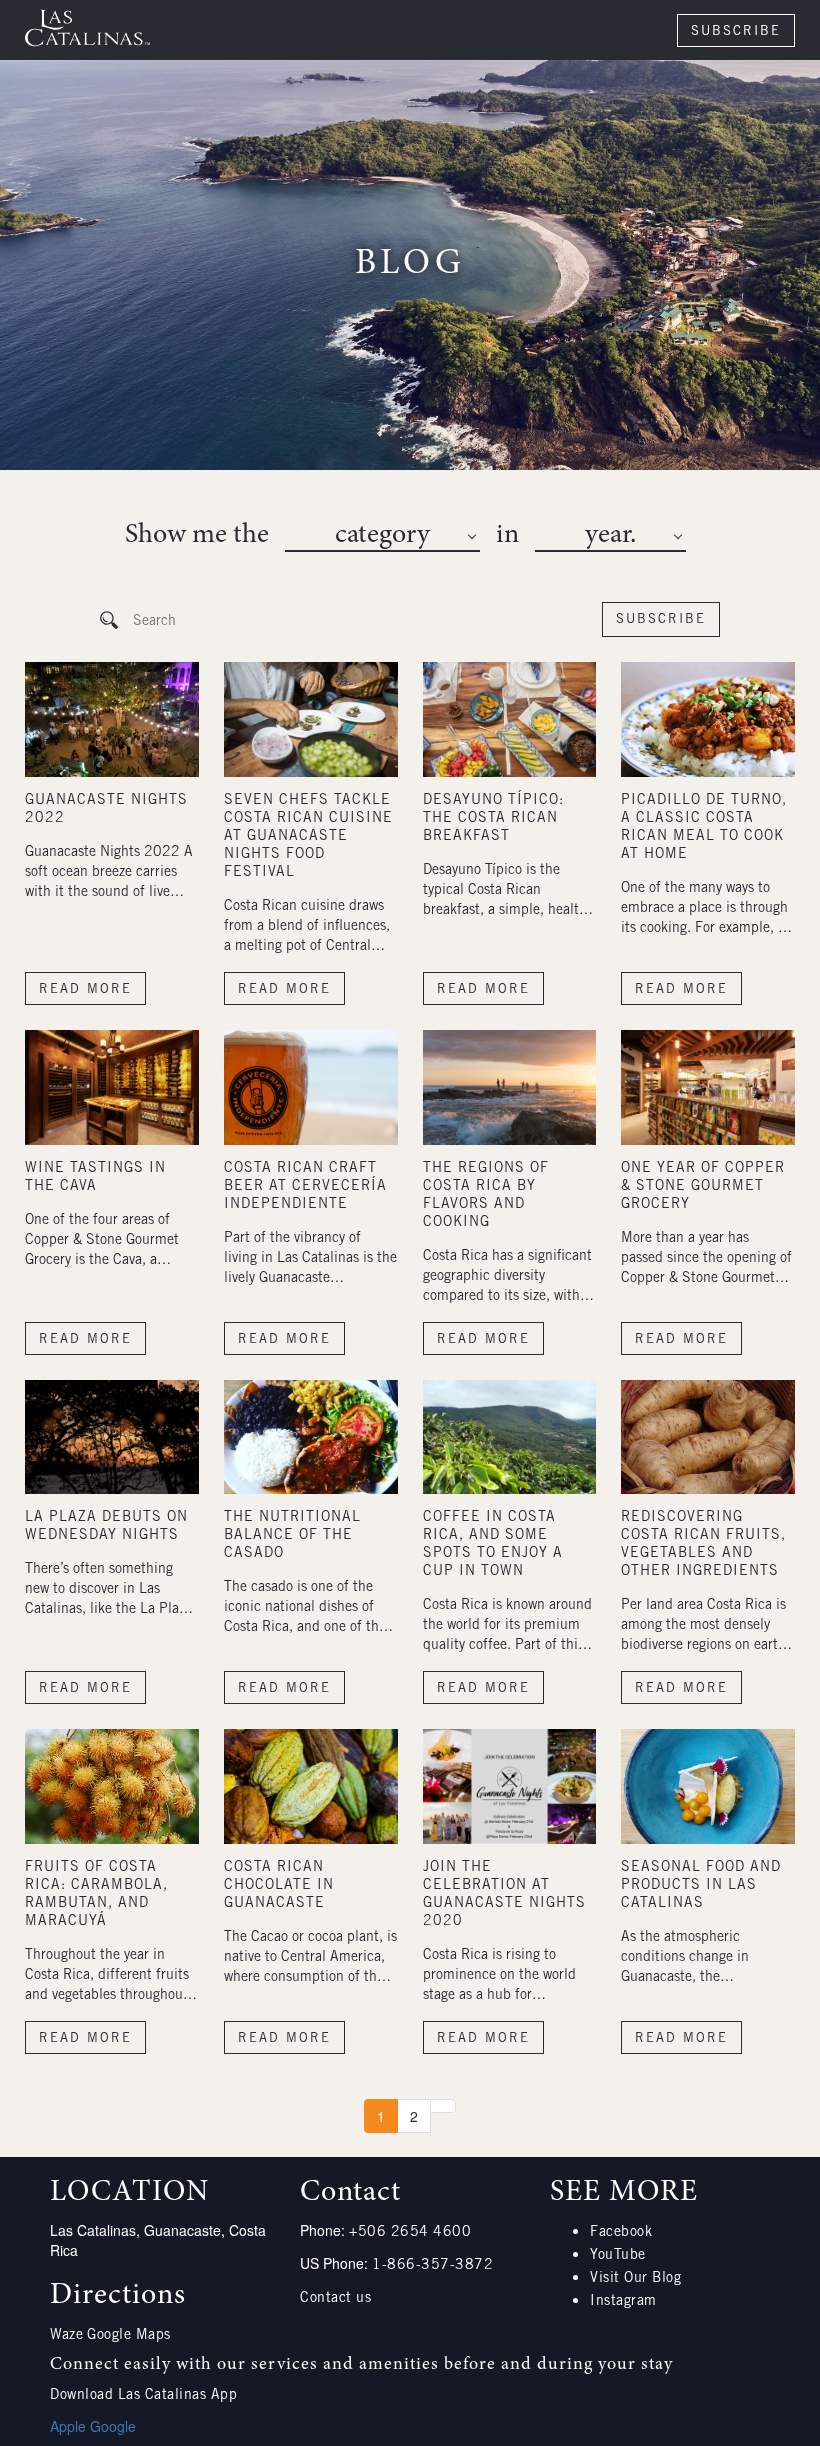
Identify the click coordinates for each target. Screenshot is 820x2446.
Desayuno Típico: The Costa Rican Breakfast (493, 819)
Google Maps (129, 2336)
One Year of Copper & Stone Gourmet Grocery (703, 1187)
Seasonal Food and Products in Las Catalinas (701, 1886)
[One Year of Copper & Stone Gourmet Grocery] (708, 1087)
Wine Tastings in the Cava (95, 1178)
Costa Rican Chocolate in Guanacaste (279, 1886)
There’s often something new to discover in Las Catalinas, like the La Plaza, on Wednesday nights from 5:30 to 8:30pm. (110, 1591)
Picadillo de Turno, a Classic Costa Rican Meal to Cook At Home (704, 828)
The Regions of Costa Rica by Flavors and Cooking (486, 1196)
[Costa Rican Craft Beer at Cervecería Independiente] (311, 1087)
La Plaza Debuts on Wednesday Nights (106, 1527)
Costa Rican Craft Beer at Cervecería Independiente (305, 1187)
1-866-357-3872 (432, 2266)
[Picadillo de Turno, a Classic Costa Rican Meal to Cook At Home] (708, 719)
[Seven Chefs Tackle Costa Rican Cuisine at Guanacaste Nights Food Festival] (311, 719)
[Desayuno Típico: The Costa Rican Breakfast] (510, 719)
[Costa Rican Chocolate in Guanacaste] (311, 1786)
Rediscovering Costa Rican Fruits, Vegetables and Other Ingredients (703, 1545)
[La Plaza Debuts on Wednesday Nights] (112, 1437)
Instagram (623, 2302)
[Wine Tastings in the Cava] (112, 1087)
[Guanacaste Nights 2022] (112, 719)
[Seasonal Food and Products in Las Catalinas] (708, 1786)
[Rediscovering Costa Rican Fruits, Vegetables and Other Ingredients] (708, 1437)
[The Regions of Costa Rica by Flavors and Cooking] (510, 1087)
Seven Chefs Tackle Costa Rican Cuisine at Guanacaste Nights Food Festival (308, 837)
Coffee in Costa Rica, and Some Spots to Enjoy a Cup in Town (493, 1545)
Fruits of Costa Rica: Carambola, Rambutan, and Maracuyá (96, 1895)
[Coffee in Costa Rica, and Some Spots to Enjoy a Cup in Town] (510, 1437)
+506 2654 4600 (410, 2233)
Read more (85, 990)
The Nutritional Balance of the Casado (292, 1536)
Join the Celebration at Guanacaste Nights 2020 (504, 1895)
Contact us (335, 2299)
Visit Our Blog (635, 2279)
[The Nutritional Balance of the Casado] (311, 1437)
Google (113, 2426)
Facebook (621, 2233)
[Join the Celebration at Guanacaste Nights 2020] (510, 1786)
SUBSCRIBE (736, 32)
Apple (68, 2426)
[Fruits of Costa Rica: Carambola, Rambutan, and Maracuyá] (112, 1786)
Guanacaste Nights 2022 (106, 810)
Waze (66, 2336)
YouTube (618, 2256)
